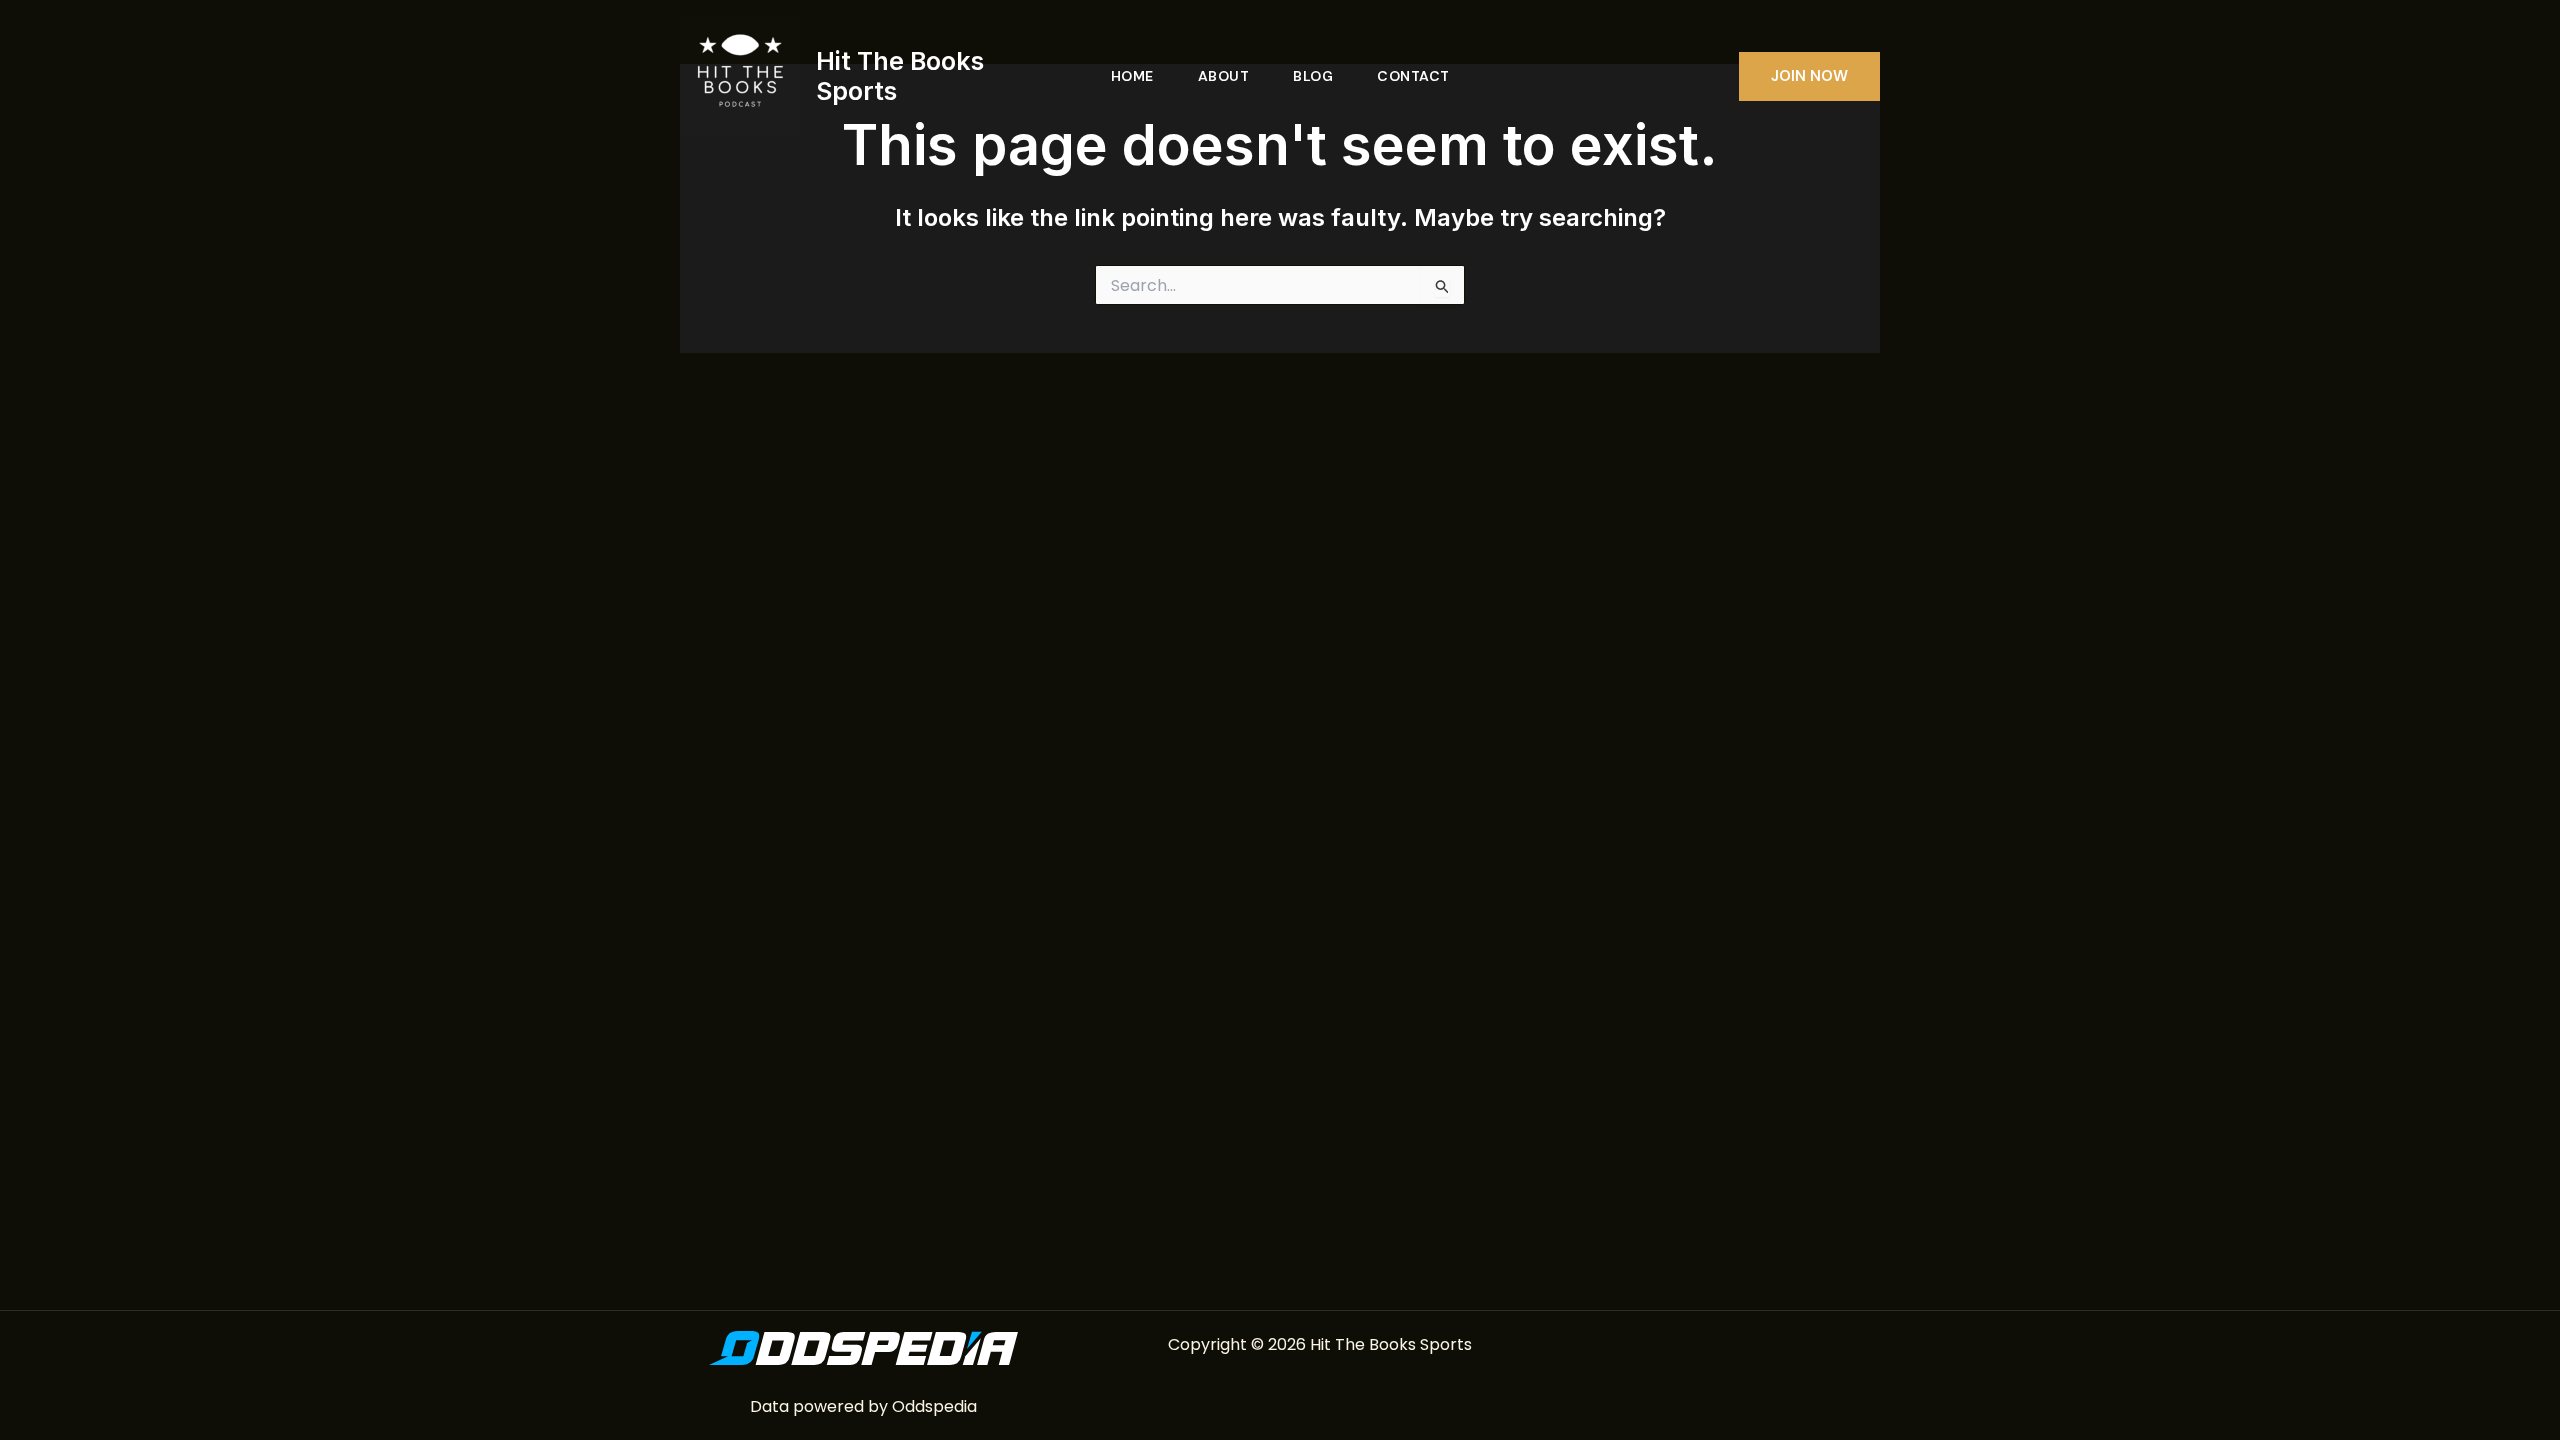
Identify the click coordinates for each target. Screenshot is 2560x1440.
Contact (1413, 76)
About (1224, 76)
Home (1132, 76)
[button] (1809, 76)
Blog (1313, 76)
